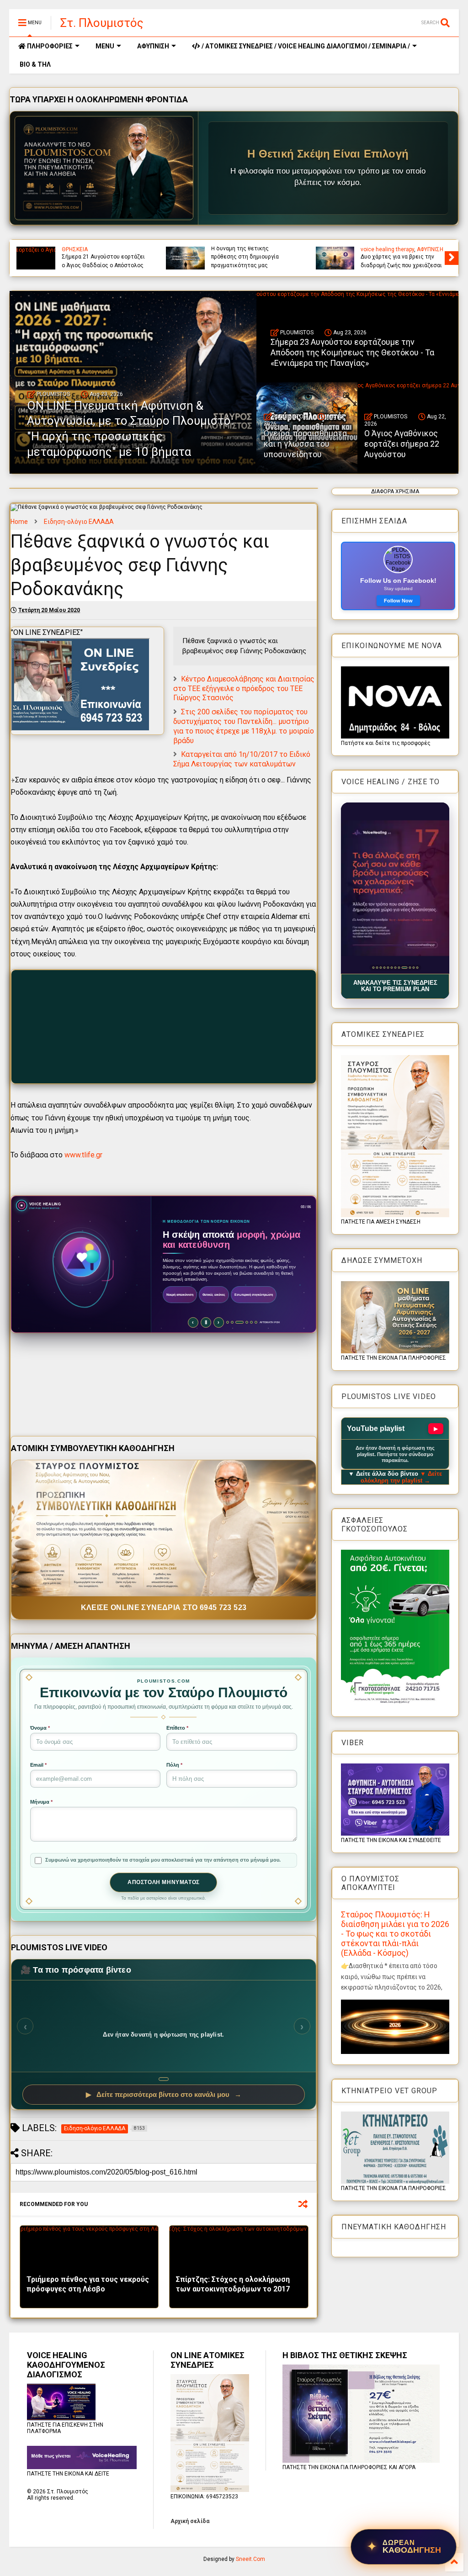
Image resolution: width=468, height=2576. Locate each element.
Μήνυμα (41, 1802)
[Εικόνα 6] (391, 968)
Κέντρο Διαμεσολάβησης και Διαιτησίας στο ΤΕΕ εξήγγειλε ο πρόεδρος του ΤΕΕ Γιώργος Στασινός (244, 689)
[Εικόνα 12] (417, 968)
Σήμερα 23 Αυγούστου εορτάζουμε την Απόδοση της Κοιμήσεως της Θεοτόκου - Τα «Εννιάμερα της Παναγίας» (400, 253)
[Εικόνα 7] (395, 968)
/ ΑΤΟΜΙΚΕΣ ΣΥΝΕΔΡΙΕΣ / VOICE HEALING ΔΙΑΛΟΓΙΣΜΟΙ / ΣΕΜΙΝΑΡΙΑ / (305, 46)
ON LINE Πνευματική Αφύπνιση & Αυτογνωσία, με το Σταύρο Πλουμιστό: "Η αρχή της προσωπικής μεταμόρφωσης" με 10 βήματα (253, 249)
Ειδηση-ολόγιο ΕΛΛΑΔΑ (79, 522)
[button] (395, 888)
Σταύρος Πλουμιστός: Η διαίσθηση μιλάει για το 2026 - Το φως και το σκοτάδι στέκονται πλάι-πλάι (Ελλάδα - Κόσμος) (395, 1934)
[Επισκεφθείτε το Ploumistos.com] (104, 168)
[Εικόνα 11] (413, 968)
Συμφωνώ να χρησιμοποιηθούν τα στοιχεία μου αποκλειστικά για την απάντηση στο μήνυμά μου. (163, 1860)
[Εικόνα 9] (402, 968)
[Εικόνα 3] (380, 968)
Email (38, 1765)
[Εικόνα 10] (408, 968)
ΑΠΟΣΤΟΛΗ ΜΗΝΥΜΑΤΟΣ (164, 1882)
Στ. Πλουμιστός (102, 23)
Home (19, 522)
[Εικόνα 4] (384, 968)
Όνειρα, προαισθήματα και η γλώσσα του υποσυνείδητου (305, 444)
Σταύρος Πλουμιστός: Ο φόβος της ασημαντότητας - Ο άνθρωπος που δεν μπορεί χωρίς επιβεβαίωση (104, 253)
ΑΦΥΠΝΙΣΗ (153, 46)
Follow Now (398, 601)
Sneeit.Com (250, 2559)
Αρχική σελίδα (190, 2521)
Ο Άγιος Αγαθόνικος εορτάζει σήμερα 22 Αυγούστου (402, 444)
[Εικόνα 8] (399, 968)
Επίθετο (177, 1728)
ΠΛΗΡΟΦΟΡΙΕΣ (49, 46)
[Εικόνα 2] (377, 968)
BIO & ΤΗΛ (35, 64)
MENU (105, 46)
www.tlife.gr (83, 1155)
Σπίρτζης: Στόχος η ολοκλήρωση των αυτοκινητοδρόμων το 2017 (233, 2284)
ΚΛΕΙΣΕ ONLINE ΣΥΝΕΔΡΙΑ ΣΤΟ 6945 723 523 (164, 1607)
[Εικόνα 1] (373, 968)
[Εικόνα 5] (388, 968)
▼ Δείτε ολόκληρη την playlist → (402, 1477)
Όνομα (40, 1728)
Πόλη (174, 1765)
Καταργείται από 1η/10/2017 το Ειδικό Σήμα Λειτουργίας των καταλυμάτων (242, 759)
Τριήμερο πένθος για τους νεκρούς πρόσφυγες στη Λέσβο (88, 2284)
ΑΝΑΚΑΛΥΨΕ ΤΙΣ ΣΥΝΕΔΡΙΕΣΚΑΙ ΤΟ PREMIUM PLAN (395, 986)
